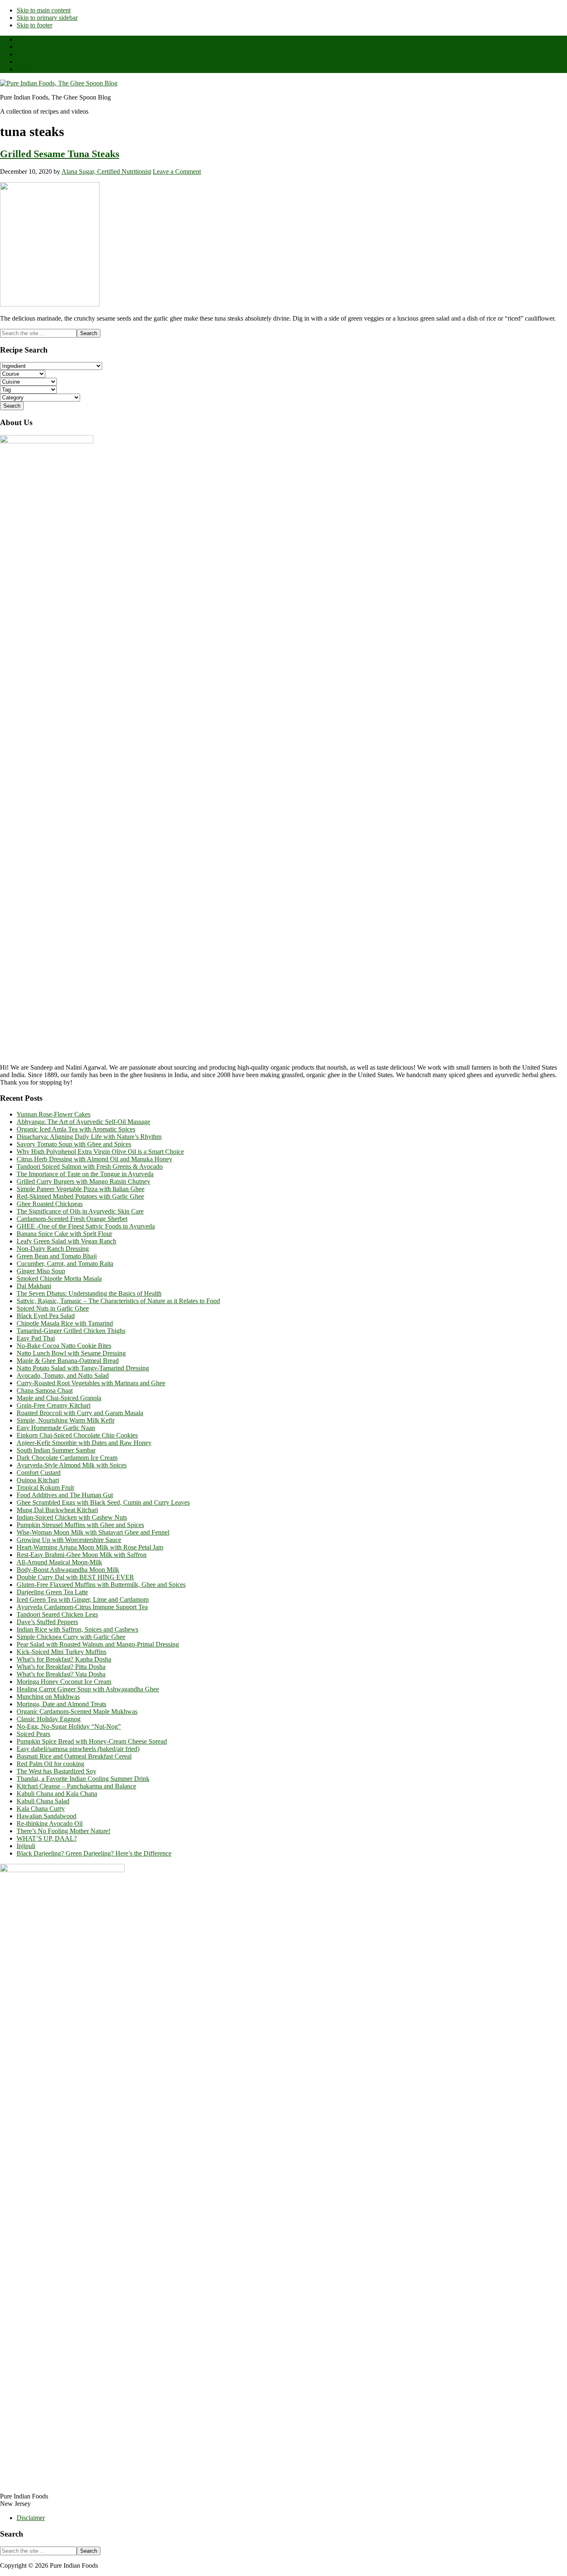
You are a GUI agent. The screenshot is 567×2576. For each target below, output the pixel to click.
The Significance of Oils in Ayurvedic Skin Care (80, 1211)
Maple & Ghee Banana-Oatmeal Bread (68, 1361)
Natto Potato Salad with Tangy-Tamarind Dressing (83, 1368)
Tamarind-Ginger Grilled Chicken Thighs (71, 1331)
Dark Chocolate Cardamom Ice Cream (67, 1458)
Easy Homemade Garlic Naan (56, 1428)
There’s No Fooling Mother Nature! (64, 1831)
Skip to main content (44, 10)
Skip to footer (34, 25)
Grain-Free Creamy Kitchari (54, 1405)
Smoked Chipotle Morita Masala (59, 1278)
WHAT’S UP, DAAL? (47, 1838)
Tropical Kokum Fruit (45, 1487)
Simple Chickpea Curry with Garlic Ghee (71, 1637)
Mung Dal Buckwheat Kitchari (57, 1510)
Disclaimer (31, 2518)
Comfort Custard (39, 1473)
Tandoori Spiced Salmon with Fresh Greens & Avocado (90, 1166)
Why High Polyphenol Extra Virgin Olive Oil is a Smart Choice (100, 1152)
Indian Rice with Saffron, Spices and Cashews (77, 1629)
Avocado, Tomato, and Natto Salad (63, 1376)
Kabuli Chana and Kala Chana (57, 1794)
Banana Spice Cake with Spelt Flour (64, 1234)
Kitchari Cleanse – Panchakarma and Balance (76, 1786)
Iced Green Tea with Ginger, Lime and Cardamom (83, 1599)
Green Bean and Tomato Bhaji (57, 1256)
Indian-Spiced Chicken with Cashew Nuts (72, 1517)
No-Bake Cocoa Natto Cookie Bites (64, 1346)
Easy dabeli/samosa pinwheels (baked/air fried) (78, 1749)
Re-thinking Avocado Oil (50, 1823)
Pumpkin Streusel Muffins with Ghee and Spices (80, 1525)
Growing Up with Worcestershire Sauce (69, 1540)
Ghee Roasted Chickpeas (50, 1204)
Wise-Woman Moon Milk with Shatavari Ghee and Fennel (93, 1532)
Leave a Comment (177, 171)
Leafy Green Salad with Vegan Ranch (66, 1241)
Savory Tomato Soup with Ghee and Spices (74, 1144)
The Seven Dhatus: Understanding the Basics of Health (89, 1293)
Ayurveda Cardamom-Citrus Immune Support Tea (82, 1607)
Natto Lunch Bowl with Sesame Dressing (71, 1353)
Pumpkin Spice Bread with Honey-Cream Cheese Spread (92, 1741)
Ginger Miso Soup (41, 1271)
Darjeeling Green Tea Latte (52, 1592)
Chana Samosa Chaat (45, 1390)
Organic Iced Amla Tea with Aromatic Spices (76, 1129)
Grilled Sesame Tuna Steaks (60, 154)
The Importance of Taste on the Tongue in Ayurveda (85, 1174)
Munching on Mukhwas (48, 1697)
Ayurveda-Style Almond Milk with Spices (72, 1465)
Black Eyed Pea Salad (46, 1316)
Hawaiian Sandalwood (46, 1816)
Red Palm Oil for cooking (50, 1764)
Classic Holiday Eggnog (49, 1719)
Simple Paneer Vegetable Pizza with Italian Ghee (81, 1189)
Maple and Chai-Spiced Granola (59, 1398)
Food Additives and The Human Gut (65, 1495)
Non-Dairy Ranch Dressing (53, 1249)
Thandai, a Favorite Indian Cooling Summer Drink (83, 1779)
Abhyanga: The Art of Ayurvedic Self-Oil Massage (83, 1122)
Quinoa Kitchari (38, 1480)
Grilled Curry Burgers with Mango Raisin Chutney (83, 1181)
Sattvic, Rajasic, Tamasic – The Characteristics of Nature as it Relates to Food (118, 1301)
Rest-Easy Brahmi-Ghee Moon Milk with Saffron (82, 1555)
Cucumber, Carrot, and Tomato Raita (65, 1264)
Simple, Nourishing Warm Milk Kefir (66, 1420)
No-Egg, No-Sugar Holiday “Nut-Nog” (69, 1726)
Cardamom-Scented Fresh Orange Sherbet (72, 1219)
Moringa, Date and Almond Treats (61, 1704)
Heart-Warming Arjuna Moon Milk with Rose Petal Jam (90, 1547)
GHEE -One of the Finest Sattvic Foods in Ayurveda (86, 1226)
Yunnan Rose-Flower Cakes (54, 1114)
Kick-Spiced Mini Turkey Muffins (61, 1652)
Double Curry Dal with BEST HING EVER (75, 1577)
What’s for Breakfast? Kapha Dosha (64, 1659)
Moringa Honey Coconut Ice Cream (64, 1682)
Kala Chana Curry (41, 1809)
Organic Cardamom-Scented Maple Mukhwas (77, 1711)
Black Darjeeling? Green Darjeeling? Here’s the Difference (94, 1853)
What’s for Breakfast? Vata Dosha (61, 1674)
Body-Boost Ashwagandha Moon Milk (68, 1570)
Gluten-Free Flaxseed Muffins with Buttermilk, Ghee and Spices (101, 1585)
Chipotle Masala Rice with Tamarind (65, 1323)
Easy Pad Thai (36, 1338)
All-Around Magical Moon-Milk (59, 1562)
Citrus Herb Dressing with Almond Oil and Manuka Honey (94, 1159)
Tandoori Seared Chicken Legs (57, 1614)
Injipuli (26, 1846)
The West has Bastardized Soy (56, 1771)
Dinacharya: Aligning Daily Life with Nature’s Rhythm (89, 1137)
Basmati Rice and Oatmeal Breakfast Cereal (74, 1756)
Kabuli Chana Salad (43, 1801)
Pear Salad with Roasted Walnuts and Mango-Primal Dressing (98, 1644)
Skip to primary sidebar (47, 18)
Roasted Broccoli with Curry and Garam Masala (80, 1413)
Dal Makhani (34, 1286)
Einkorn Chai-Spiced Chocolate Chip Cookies (77, 1435)
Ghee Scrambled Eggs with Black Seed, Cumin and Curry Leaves (103, 1502)
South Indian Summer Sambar (56, 1450)
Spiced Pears (33, 1734)
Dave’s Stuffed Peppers (47, 1622)
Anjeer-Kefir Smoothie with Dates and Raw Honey (84, 1443)
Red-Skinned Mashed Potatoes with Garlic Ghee (80, 1196)
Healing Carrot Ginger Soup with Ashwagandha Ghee (88, 1689)
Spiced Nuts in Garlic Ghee (53, 1308)
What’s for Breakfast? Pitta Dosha (61, 1667)
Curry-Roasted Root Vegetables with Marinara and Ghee (91, 1383)
